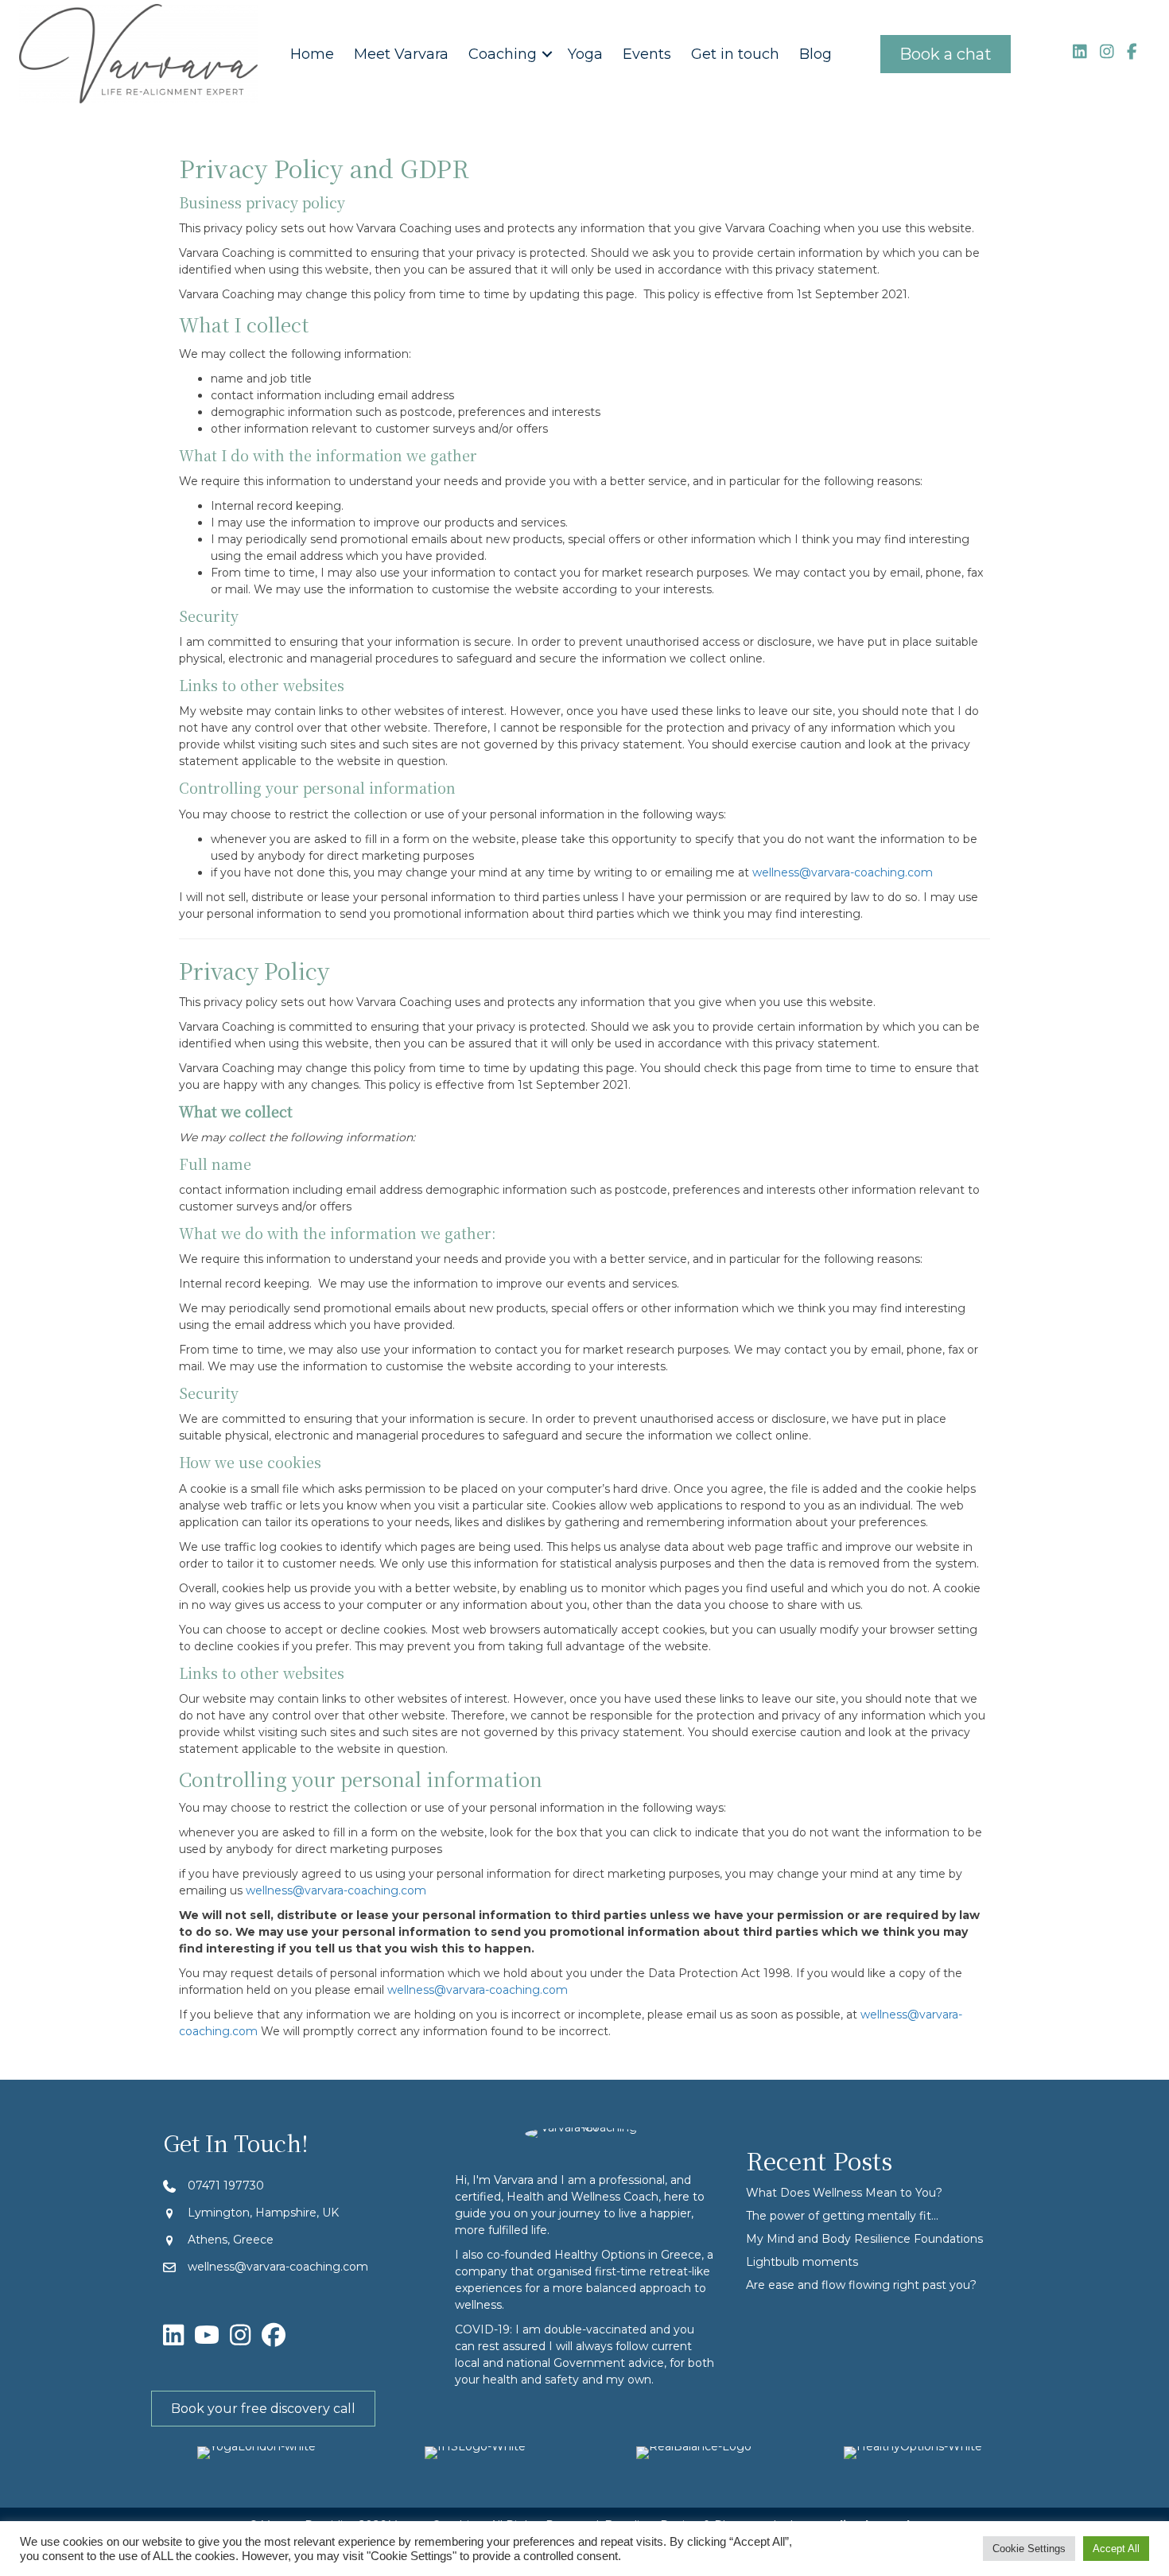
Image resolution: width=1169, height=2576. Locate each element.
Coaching (503, 54)
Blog (816, 54)
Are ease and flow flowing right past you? (861, 2285)
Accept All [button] (1116, 2549)
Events (647, 54)
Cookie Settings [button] (1029, 2549)
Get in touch (735, 54)
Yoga (585, 54)
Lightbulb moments (802, 2262)
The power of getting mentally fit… (842, 2216)
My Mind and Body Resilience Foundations (864, 2239)
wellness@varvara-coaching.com (843, 872)
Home (312, 54)
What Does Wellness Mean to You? (844, 2193)
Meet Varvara (401, 54)
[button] (547, 54)
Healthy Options (600, 2255)
